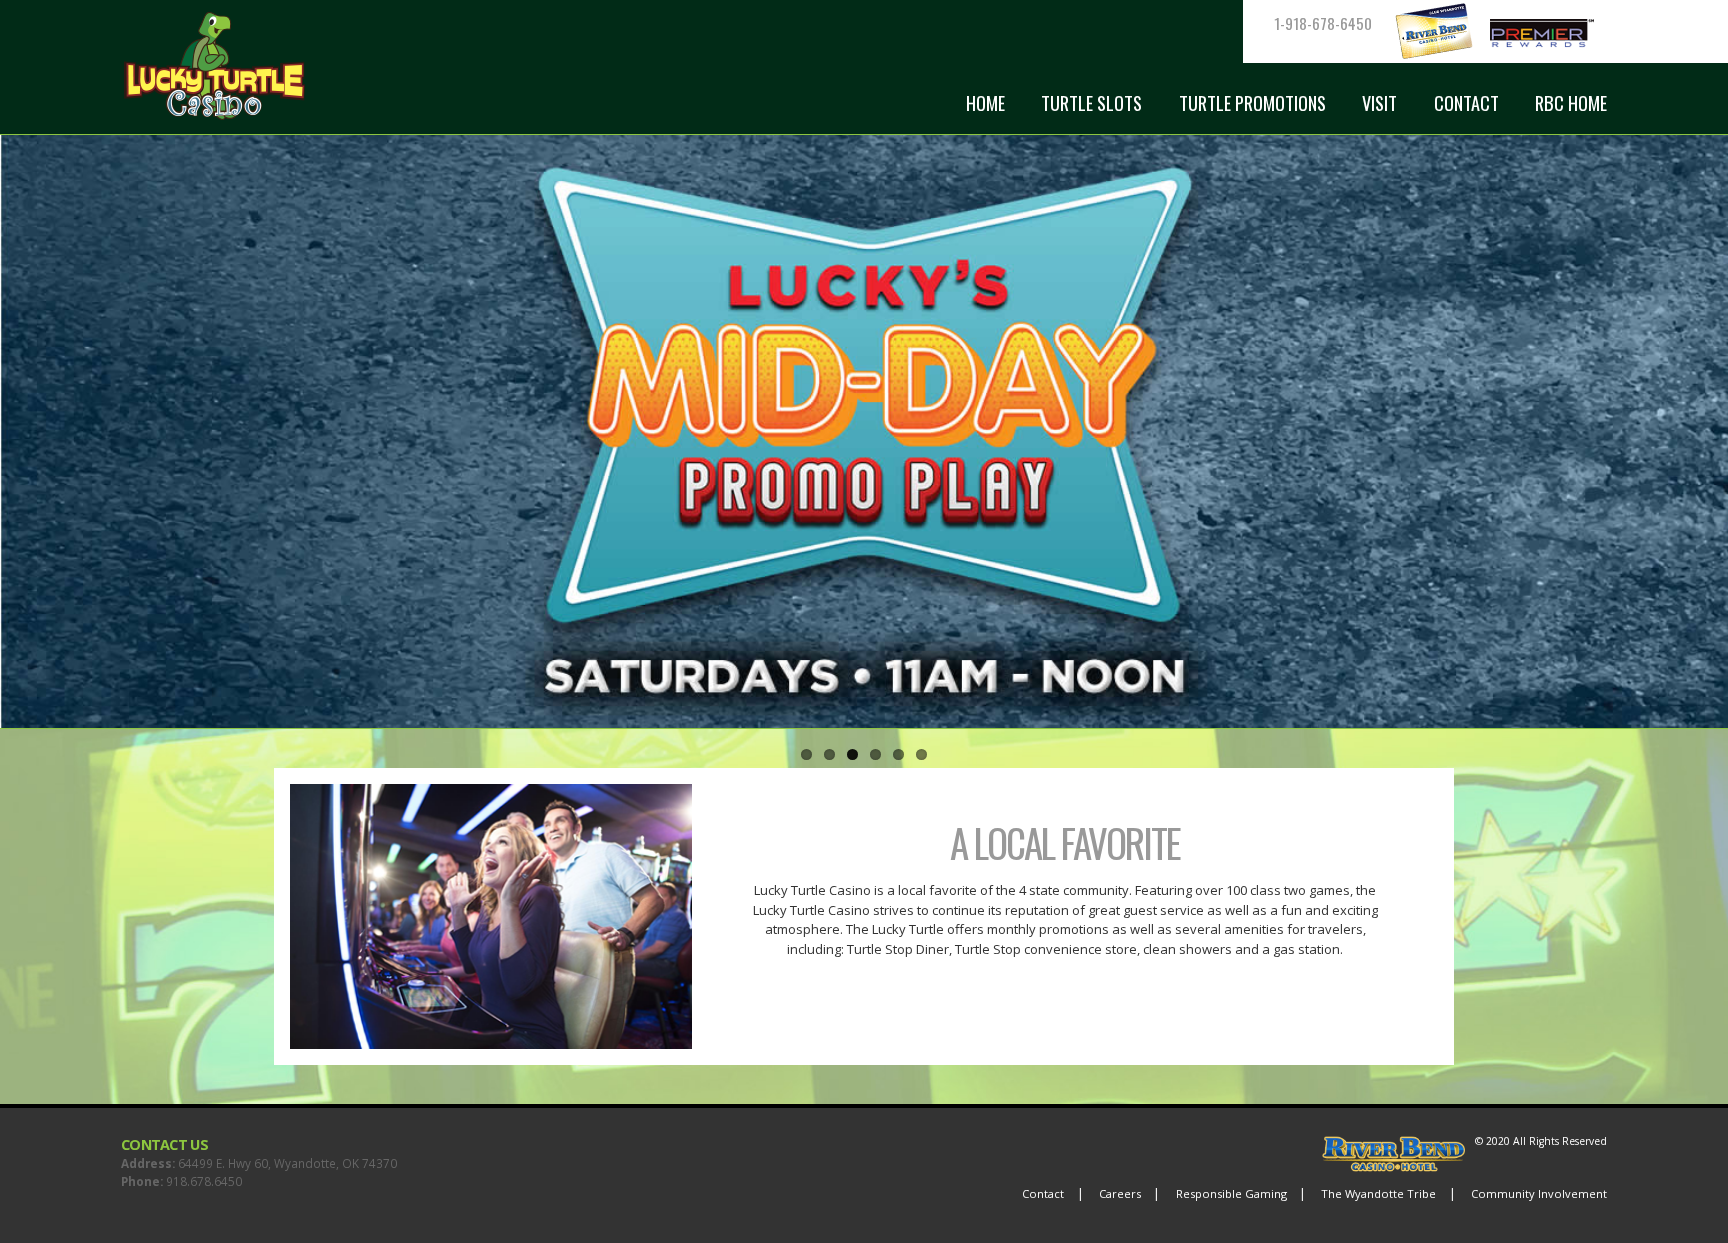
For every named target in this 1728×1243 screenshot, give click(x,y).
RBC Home (1571, 103)
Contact (1466, 103)
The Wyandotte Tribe (1378, 1193)
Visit (1379, 103)
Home (985, 103)
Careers (1120, 1193)
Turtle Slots (1091, 103)
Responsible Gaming (1231, 1193)
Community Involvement (1539, 1193)
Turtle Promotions (1252, 103)
